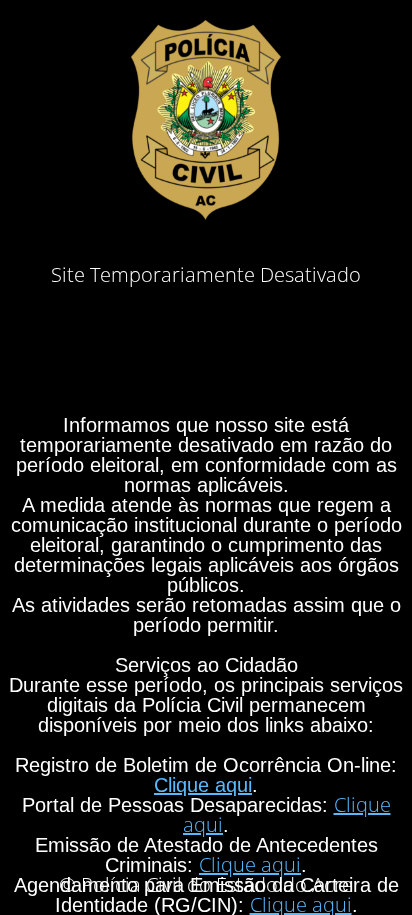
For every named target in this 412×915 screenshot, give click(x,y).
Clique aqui (203, 785)
